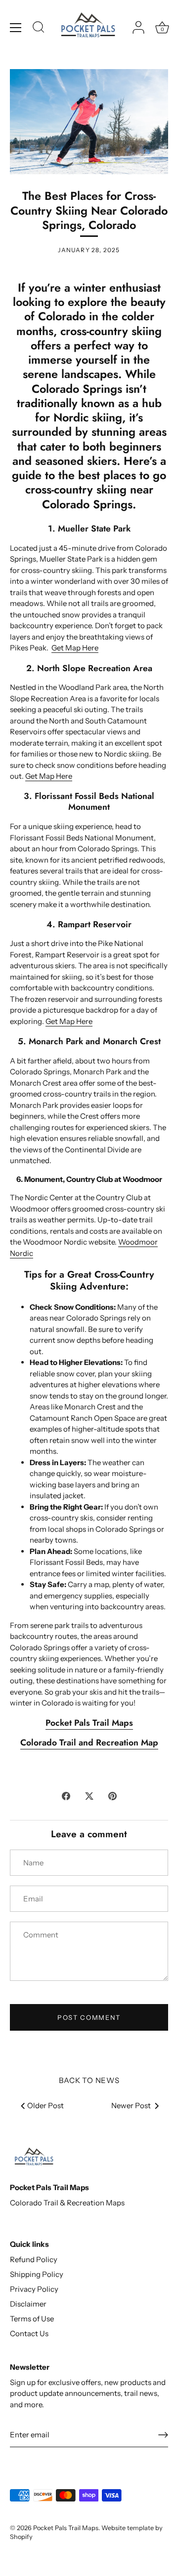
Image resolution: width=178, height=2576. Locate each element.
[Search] (39, 29)
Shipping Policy (37, 2274)
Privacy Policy (34, 2289)
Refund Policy (34, 2259)
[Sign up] (163, 2435)
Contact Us (29, 2333)
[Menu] (16, 28)
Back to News (89, 2080)
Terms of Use (32, 2319)
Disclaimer (28, 2304)
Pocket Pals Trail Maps (66, 2528)
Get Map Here (75, 648)
